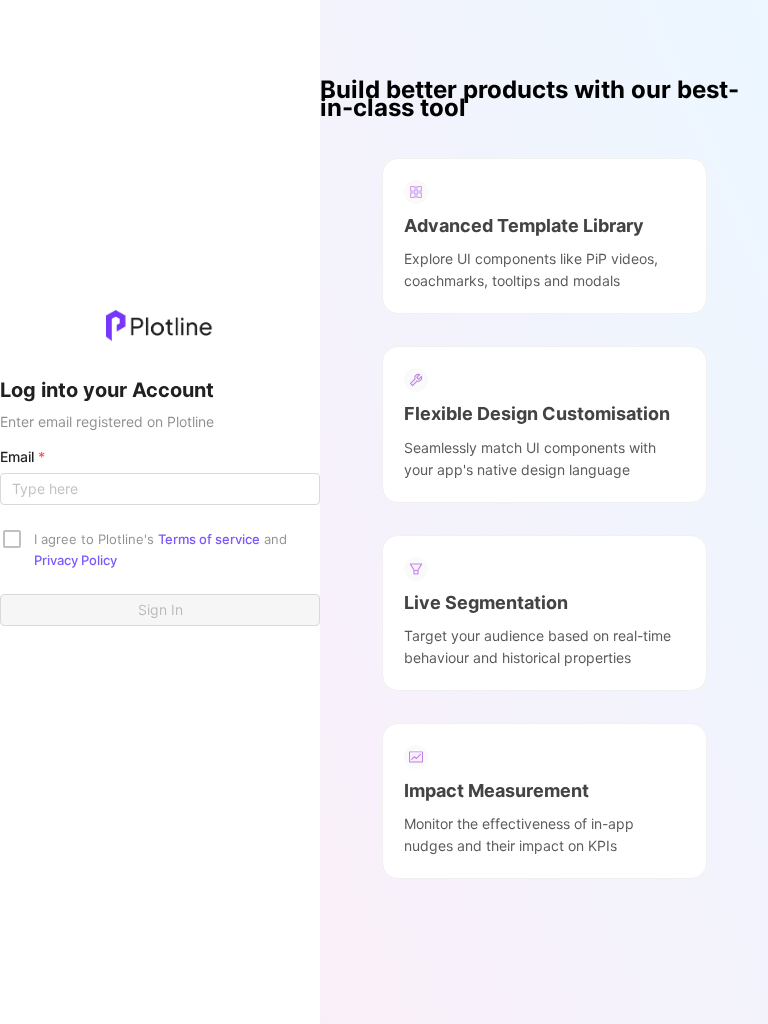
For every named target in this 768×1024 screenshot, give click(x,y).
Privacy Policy (75, 560)
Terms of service (209, 539)
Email (22, 456)
